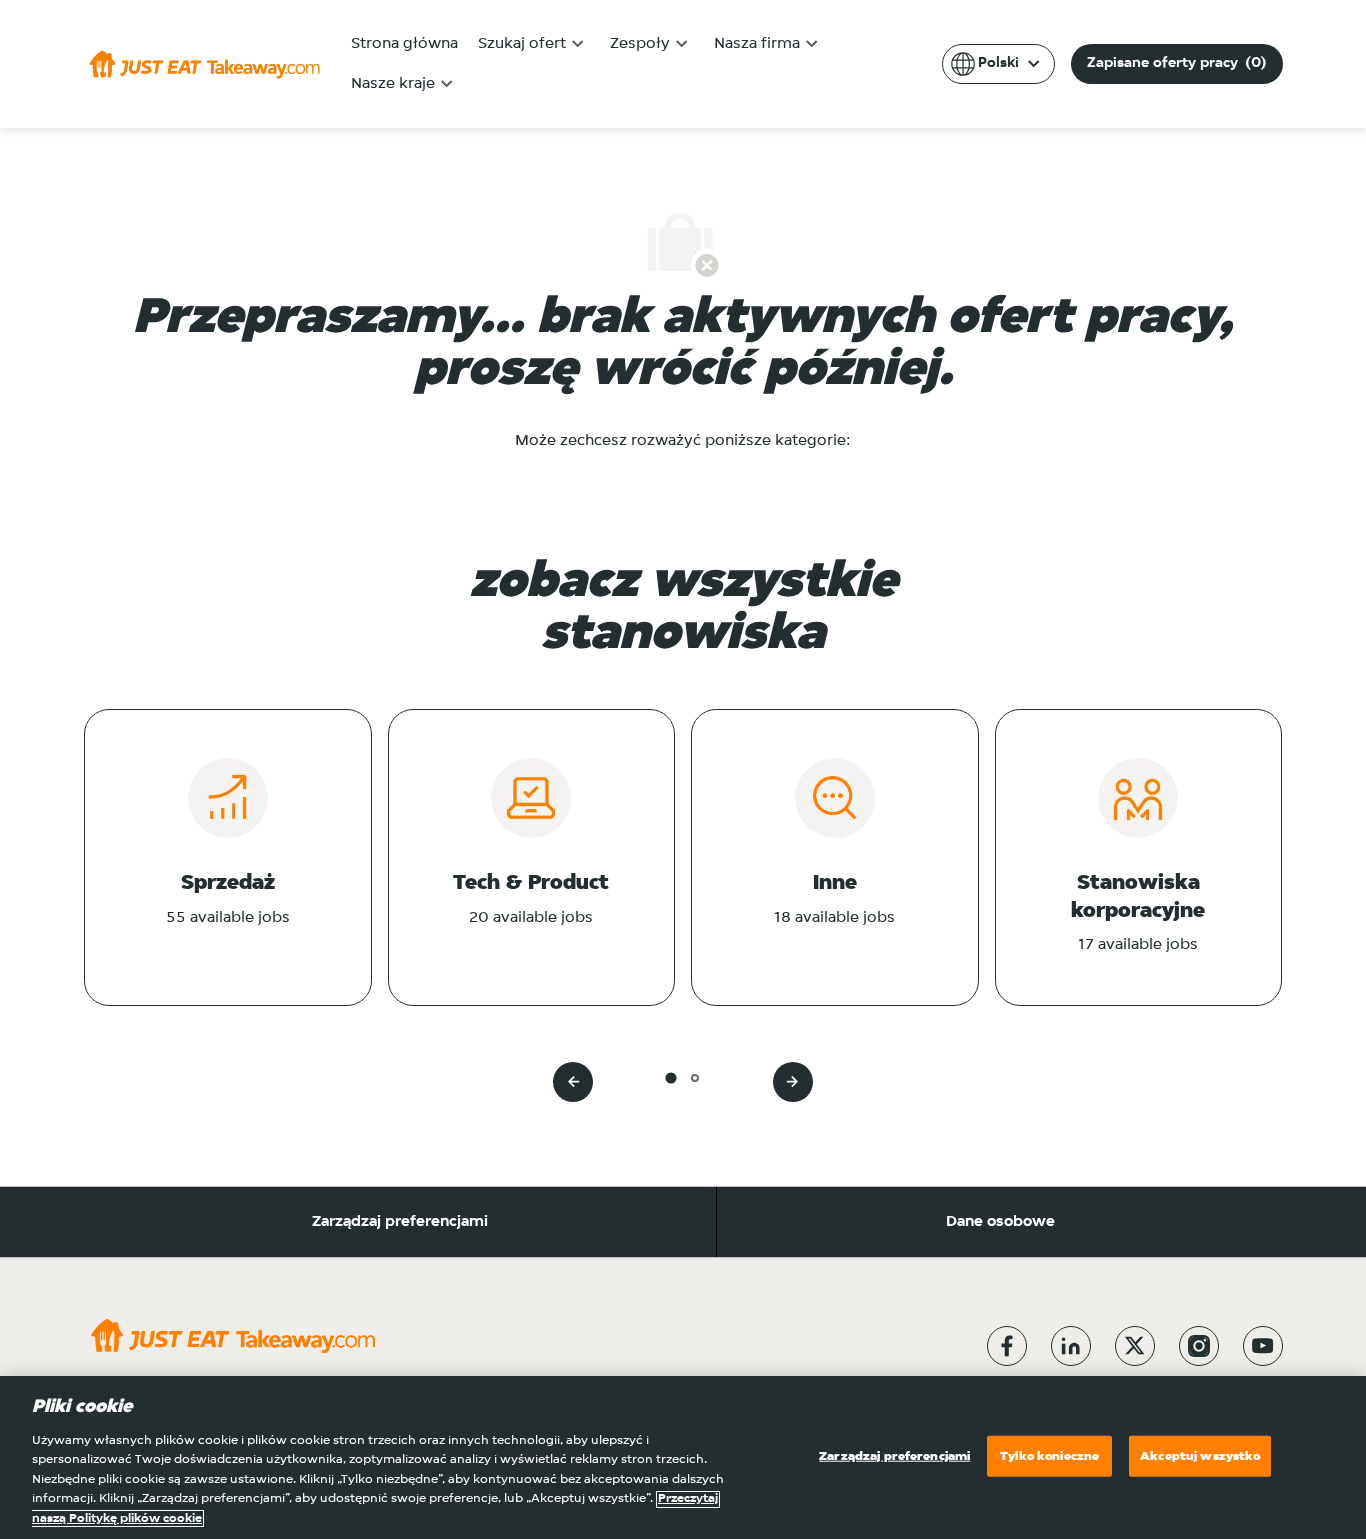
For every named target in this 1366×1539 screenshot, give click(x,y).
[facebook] (1007, 1346)
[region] (683, 1457)
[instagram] (1199, 1346)
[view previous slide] (573, 1082)
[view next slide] (793, 1082)
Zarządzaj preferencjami (400, 1222)
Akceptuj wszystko (1200, 1455)
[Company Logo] (204, 64)
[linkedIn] (1071, 1346)
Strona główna (404, 44)
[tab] (670, 1077)
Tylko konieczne (1049, 1455)
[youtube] (1263, 1346)
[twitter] (1135, 1346)
